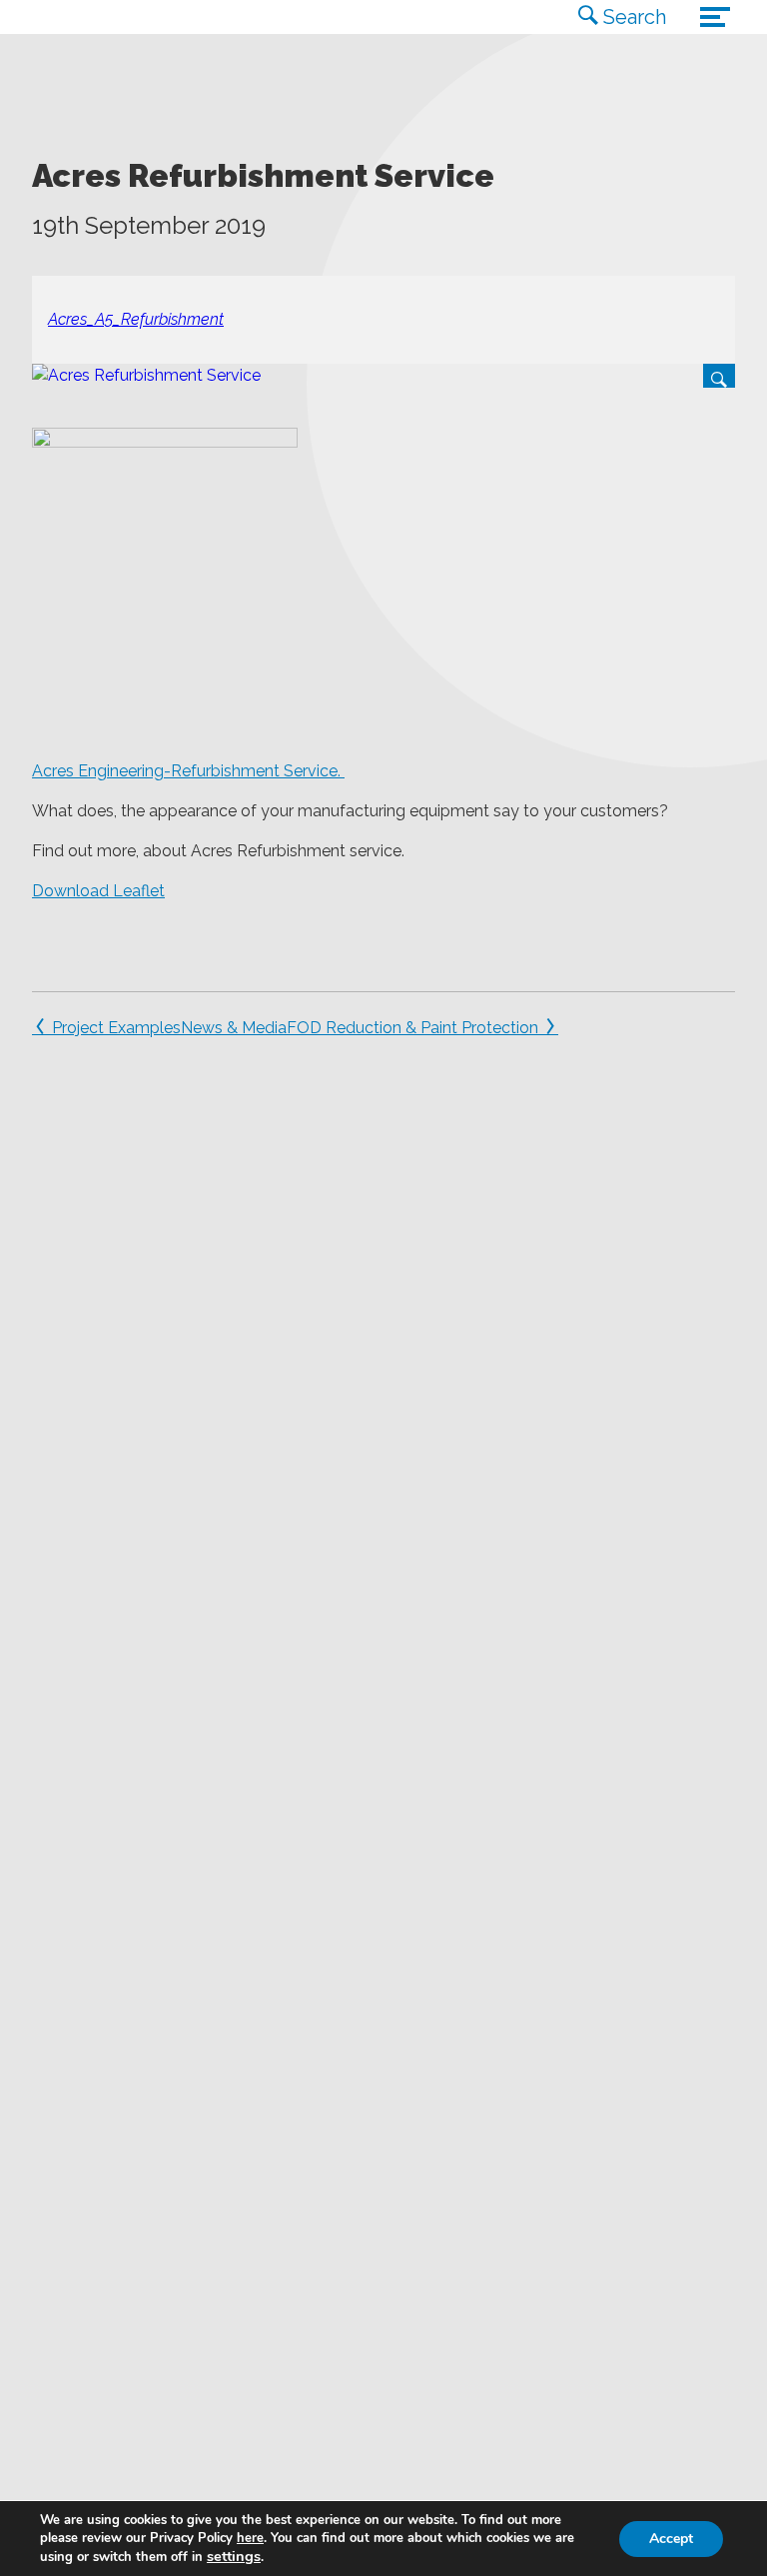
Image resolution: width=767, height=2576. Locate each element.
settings (234, 2556)
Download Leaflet (98, 891)
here (250, 2538)
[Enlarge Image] (383, 376)
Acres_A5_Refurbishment (136, 319)
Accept (671, 2539)
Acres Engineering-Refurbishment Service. (188, 771)
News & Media (234, 1028)
